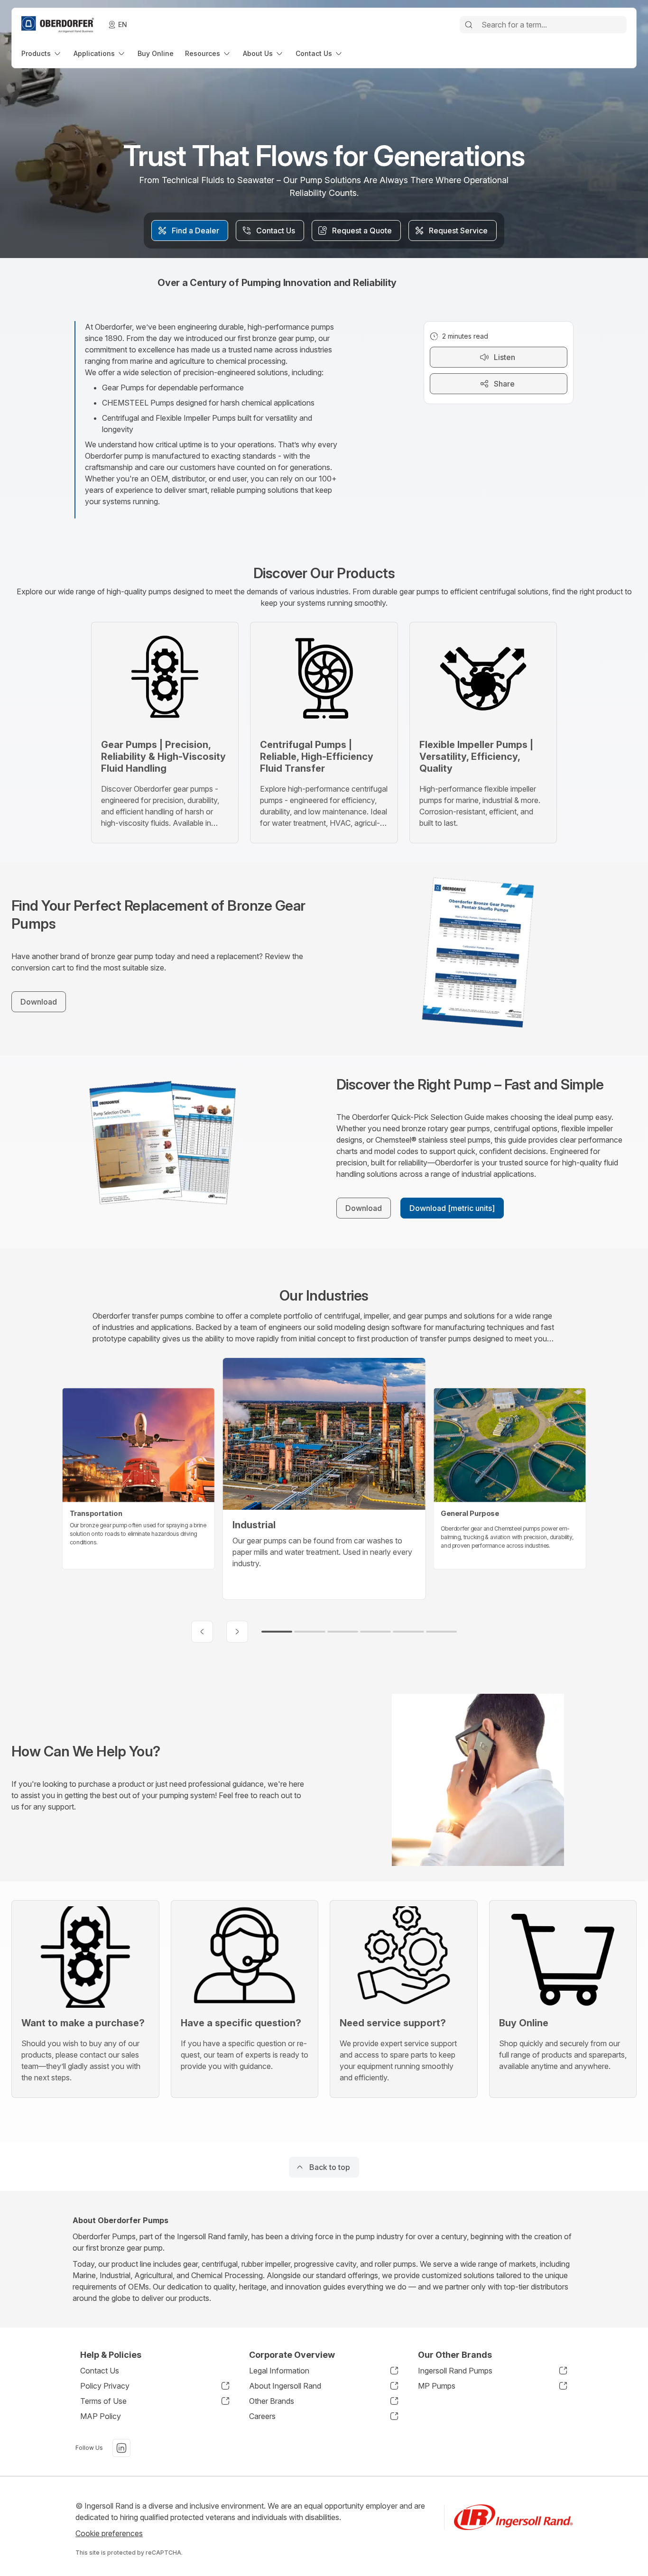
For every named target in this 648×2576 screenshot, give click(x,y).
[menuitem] (42, 53)
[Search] (469, 25)
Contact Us (100, 2371)
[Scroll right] (237, 1632)
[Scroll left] (202, 1632)
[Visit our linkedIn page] (121, 2448)
